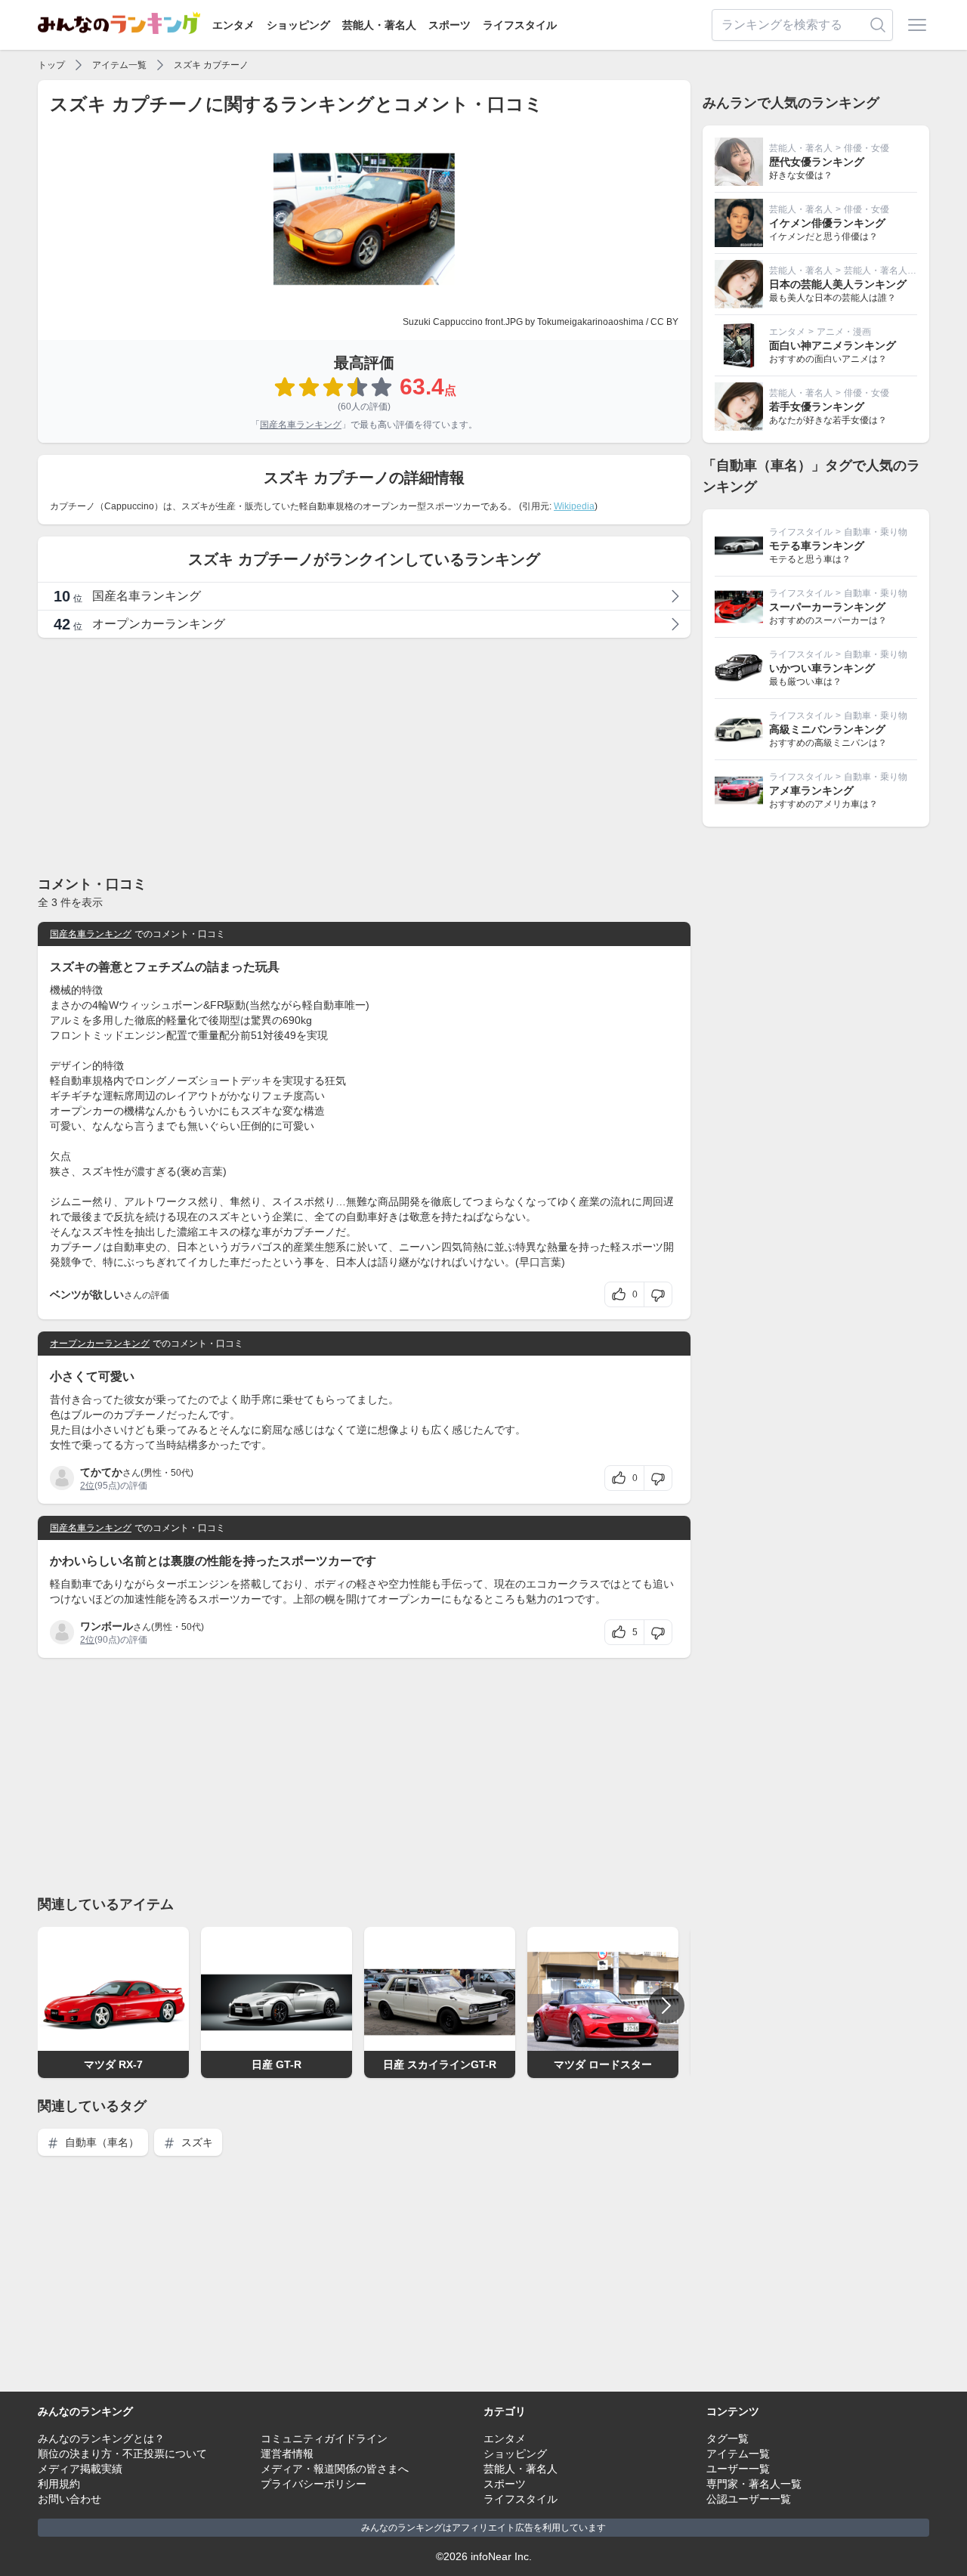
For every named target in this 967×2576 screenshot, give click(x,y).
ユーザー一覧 (738, 2469)
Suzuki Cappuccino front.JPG (463, 322)
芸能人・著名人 (379, 25)
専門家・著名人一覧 (754, 2484)
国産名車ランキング (301, 425)
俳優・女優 (867, 148)
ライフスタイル (520, 25)
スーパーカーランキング (827, 607)
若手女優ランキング (817, 407)
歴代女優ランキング (817, 162)
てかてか (101, 1472)
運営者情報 (287, 2454)
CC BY (664, 322)
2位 (87, 1486)
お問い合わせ (70, 2499)
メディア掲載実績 (80, 2469)
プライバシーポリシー (314, 2484)
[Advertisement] (364, 756)
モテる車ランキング (817, 546)
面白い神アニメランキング (833, 345)
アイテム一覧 (119, 65)
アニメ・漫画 (844, 332)
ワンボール (107, 1626)
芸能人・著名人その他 (889, 271)
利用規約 (59, 2484)
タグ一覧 (728, 2438)
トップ (51, 65)
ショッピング (298, 25)
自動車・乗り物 (876, 532)
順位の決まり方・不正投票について (122, 2454)
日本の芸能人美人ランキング (838, 284)
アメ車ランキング (811, 790)
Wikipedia (574, 506)
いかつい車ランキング (822, 668)
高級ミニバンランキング (827, 729)
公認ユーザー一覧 (749, 2499)
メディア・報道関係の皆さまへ (335, 2469)
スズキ (196, 2142)
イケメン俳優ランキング (827, 223)
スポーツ (450, 25)
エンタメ (233, 25)
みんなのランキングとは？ (101, 2438)
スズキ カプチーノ (211, 65)
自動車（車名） (100, 2142)
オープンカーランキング (100, 1344)
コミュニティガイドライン (324, 2438)
